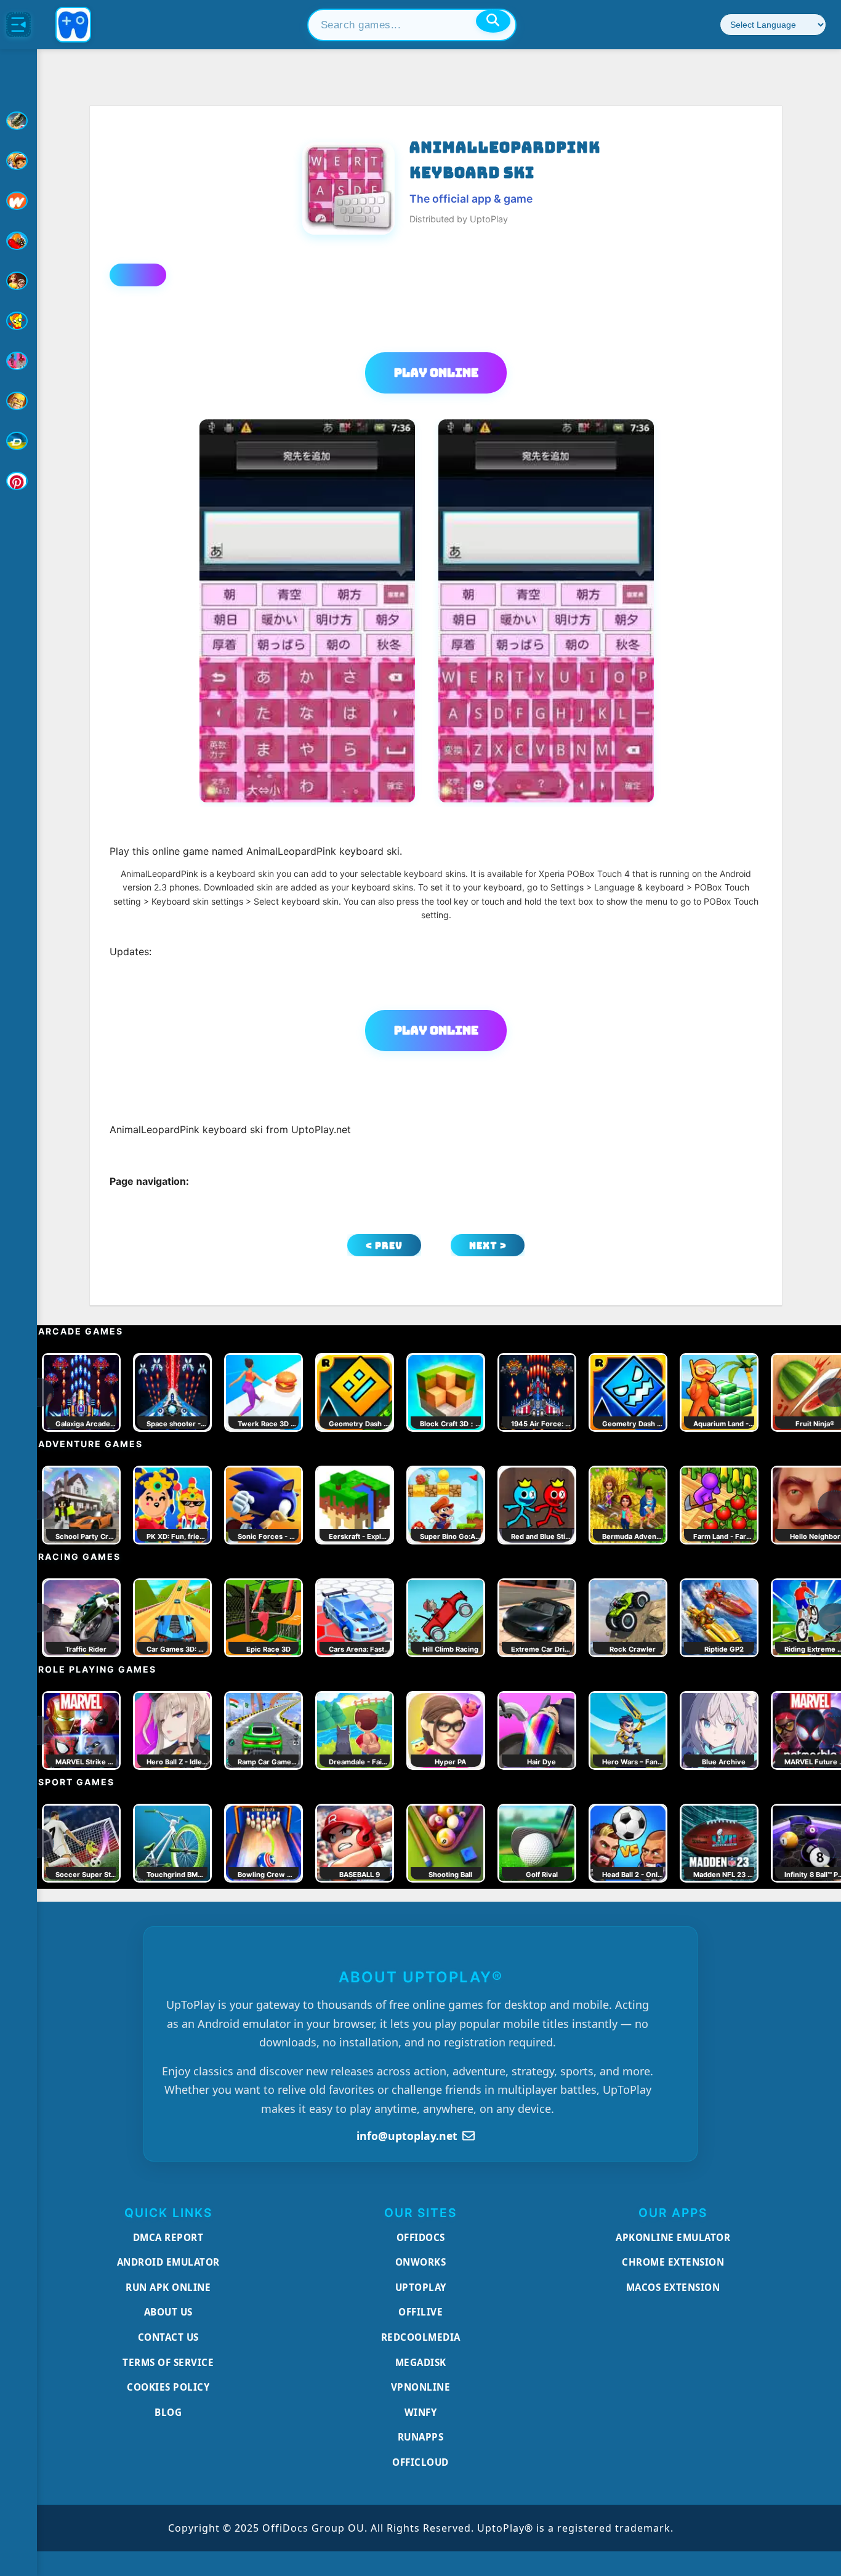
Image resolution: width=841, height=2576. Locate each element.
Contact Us (168, 2337)
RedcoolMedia (421, 2337)
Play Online (436, 373)
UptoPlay (421, 2287)
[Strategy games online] (18, 401)
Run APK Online (168, 2287)
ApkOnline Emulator (673, 2237)
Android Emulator (168, 2262)
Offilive (420, 2312)
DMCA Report (168, 2237)
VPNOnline (421, 2387)
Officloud (420, 2462)
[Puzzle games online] (18, 281)
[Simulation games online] (18, 321)
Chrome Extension (673, 2262)
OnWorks (421, 2262)
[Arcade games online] (18, 161)
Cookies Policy (168, 2387)
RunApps (421, 2437)
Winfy (421, 2412)
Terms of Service (168, 2362)
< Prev (384, 1246)
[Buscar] (493, 21)
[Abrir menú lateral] (18, 25)
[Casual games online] (18, 241)
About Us (168, 2312)
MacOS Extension (673, 2287)
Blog (168, 2412)
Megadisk (421, 2362)
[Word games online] (18, 441)
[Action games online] (18, 121)
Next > (488, 1246)
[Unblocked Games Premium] (18, 481)
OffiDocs (421, 2237)
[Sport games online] (18, 361)
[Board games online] (18, 201)
